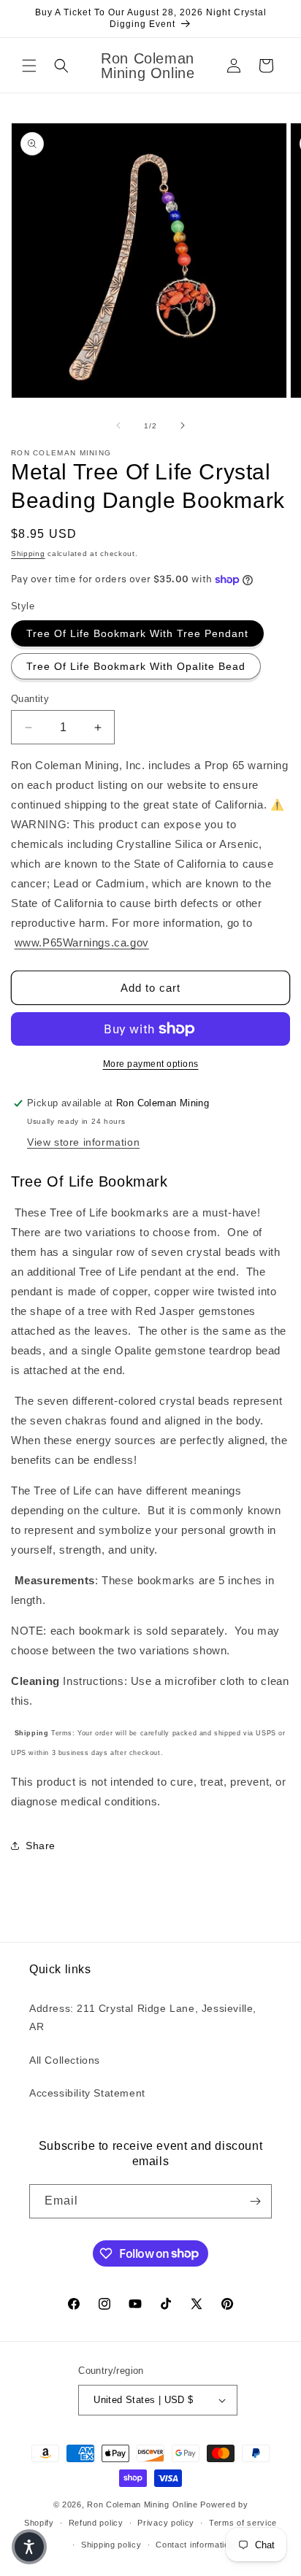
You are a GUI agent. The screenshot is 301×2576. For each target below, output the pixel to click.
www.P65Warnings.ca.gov (82, 942)
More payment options (151, 1064)
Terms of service (243, 2523)
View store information (83, 1142)
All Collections (65, 2060)
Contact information (195, 2545)
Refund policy (96, 2523)
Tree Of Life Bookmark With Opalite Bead (136, 666)
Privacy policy (166, 2523)
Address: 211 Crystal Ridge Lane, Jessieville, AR (143, 2017)
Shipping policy (111, 2545)
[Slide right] (183, 425)
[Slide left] (118, 425)
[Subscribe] (255, 2201)
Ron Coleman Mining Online (142, 2504)
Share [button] (41, 1846)
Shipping (28, 554)
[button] (29, 66)
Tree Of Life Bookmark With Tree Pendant (137, 633)
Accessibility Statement (87, 2093)
